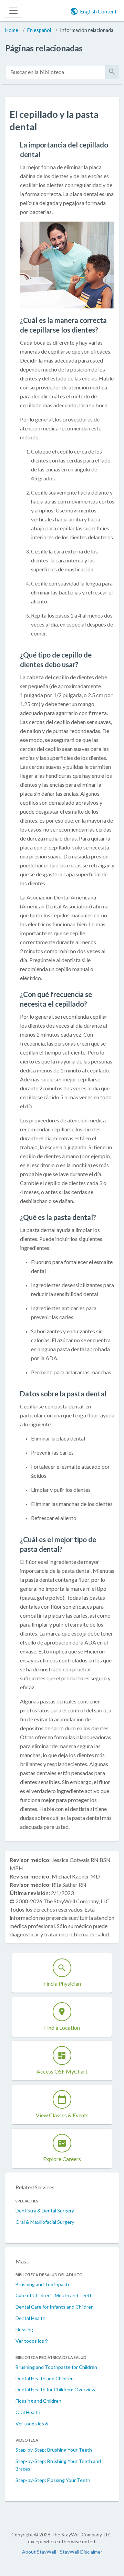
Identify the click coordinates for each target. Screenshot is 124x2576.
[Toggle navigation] (13, 11)
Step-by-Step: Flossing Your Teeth (53, 2480)
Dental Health (30, 2318)
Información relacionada (87, 30)
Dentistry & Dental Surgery (45, 2211)
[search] (55, 72)
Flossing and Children (38, 2401)
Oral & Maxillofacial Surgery (45, 2222)
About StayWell (39, 2552)
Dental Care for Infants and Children (55, 2307)
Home (12, 30)
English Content (98, 11)
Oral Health (28, 2412)
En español (39, 30)
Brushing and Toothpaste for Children (56, 2367)
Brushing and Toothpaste (43, 2284)
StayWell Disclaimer (81, 2552)
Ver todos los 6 (32, 2424)
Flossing (24, 2329)
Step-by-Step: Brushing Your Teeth (54, 2450)
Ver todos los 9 (32, 2341)
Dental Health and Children (45, 2378)
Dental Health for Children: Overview (55, 2389)
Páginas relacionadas (44, 48)
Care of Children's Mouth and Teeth (54, 2295)
